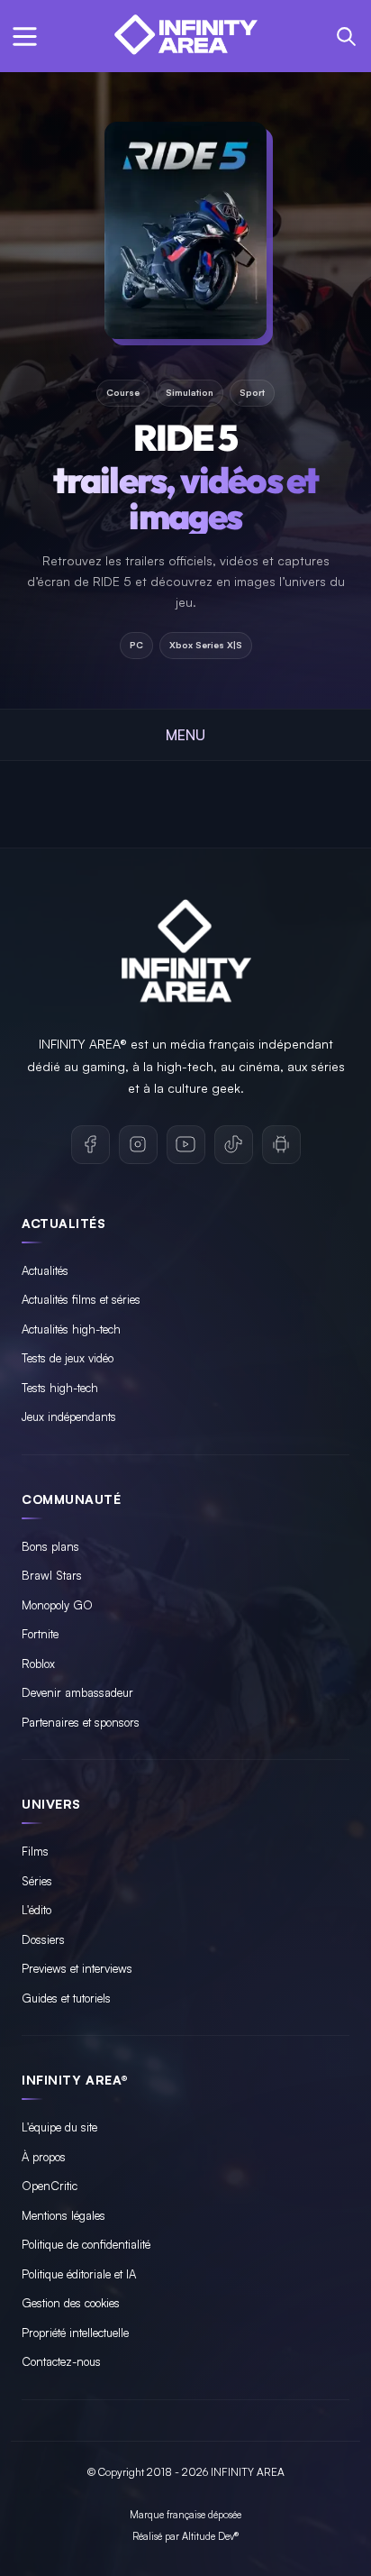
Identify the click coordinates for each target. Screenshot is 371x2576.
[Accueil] (185, 36)
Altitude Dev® (210, 2536)
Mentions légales (63, 2215)
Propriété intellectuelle (75, 2333)
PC (136, 645)
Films (35, 1851)
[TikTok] (234, 1145)
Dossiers (43, 1939)
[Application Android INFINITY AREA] (281, 1145)
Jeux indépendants (69, 1416)
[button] (25, 37)
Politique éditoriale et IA (79, 2274)
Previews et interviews (77, 1968)
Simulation (190, 392)
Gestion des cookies (71, 2303)
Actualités (45, 1270)
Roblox (38, 1664)
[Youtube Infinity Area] (186, 1145)
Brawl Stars (52, 1575)
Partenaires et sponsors (81, 1722)
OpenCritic (50, 2186)
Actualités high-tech (71, 1329)
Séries (37, 1881)
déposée (225, 2515)
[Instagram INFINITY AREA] (138, 1145)
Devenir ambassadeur (77, 1692)
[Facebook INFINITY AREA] (90, 1145)
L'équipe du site (59, 2127)
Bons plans (50, 1546)
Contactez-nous (61, 2361)
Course (123, 392)
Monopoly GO (57, 1605)
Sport (252, 392)
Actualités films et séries (81, 1299)
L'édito (36, 1910)
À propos (44, 2157)
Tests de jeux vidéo (68, 1358)
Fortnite (40, 1634)
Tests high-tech (60, 1388)
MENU (185, 735)
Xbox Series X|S (206, 645)
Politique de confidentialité (86, 2244)
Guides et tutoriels (66, 1998)
